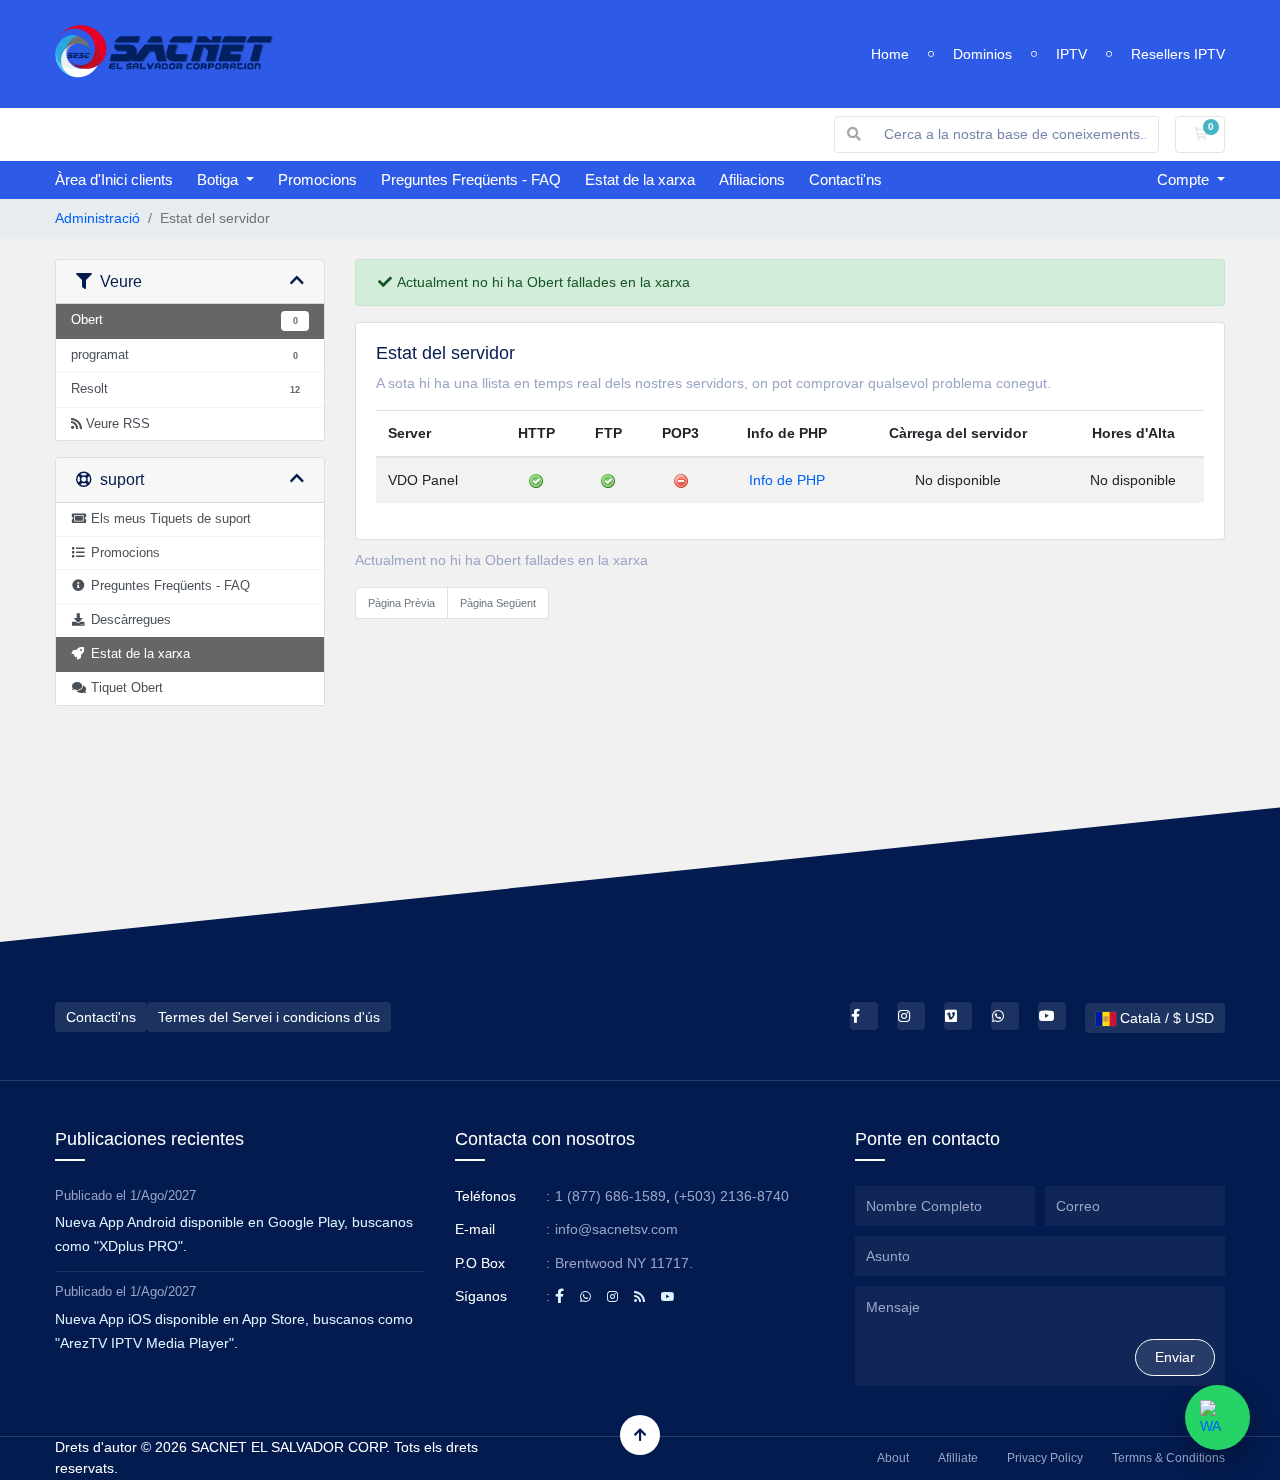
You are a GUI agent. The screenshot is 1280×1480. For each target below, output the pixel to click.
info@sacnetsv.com (616, 1229)
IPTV (1071, 54)
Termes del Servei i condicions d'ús (269, 1017)
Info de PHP (787, 480)
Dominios (982, 54)
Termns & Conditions (1168, 1458)
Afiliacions (752, 179)
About (893, 1458)
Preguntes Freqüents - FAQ (471, 179)
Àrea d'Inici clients (114, 179)
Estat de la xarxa (640, 179)
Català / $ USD (1165, 1018)
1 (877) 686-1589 (610, 1196)
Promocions (317, 179)
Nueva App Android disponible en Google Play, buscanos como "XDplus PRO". (234, 1234)
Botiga (219, 179)
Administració (97, 218)
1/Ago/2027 (163, 1195)
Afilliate (958, 1458)
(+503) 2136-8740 (731, 1196)
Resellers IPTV (1178, 54)
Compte (1185, 179)
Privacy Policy (1045, 1458)
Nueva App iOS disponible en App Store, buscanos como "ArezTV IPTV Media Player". (234, 1331)
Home (890, 54)
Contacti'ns (845, 179)
